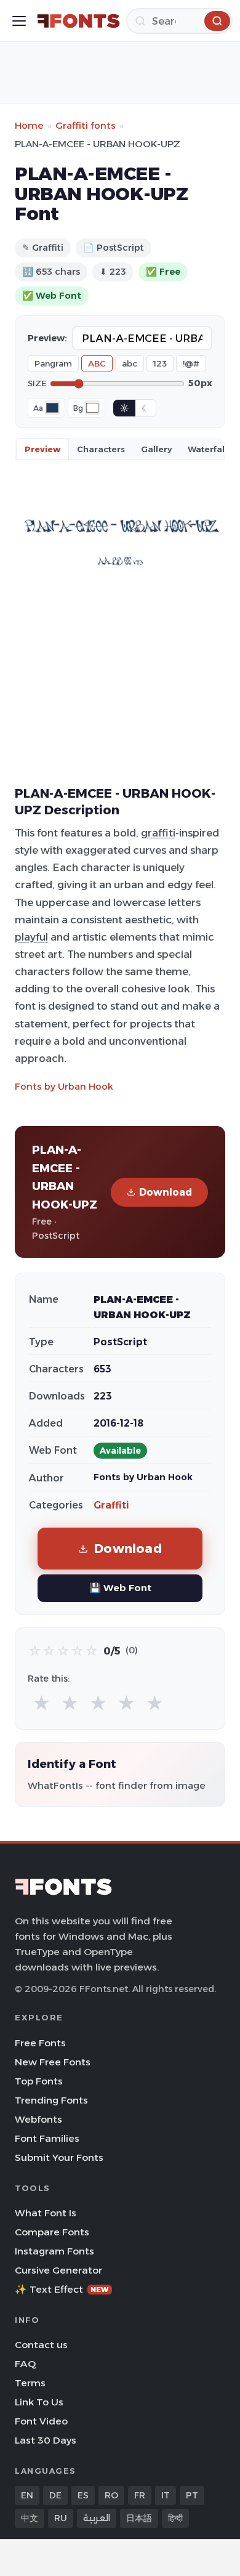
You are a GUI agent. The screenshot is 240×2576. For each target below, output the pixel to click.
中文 (30, 2518)
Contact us (41, 2345)
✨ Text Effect (62, 2289)
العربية (97, 2518)
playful (31, 937)
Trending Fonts (51, 2100)
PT (192, 2495)
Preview (42, 449)
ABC (97, 363)
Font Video (41, 2421)
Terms (30, 2383)
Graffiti (111, 1505)
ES (83, 2495)
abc (130, 363)
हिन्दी (175, 2518)
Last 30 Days (46, 2440)
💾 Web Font (120, 1588)
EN (27, 2495)
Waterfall (207, 449)
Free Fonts (40, 2043)
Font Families (47, 2138)
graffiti (158, 833)
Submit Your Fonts (59, 2157)
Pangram (53, 363)
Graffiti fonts (86, 125)
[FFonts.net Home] (78, 21)
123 (160, 363)
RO (111, 2495)
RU (61, 2518)
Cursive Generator (58, 2270)
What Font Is (46, 2213)
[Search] (217, 21)
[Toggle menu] (19, 21)
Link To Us (39, 2402)
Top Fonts (39, 2081)
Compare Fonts (52, 2232)
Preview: (47, 338)
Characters (101, 449)
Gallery (156, 449)
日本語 (139, 2518)
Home (29, 125)
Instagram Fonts (54, 2251)
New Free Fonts (53, 2062)
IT (166, 2495)
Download (166, 1192)
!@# (191, 363)
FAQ (25, 2364)
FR (140, 2495)
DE (55, 2495)
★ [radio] (42, 1703)
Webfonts (38, 2119)
